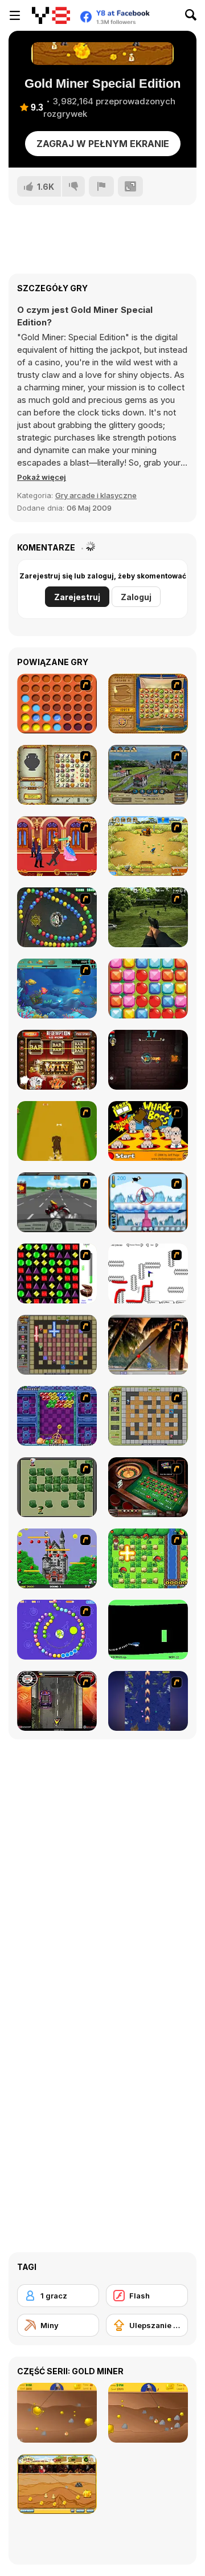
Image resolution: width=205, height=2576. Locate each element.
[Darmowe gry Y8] (51, 15)
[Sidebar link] (15, 15)
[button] (42, 477)
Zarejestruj (77, 597)
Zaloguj (136, 597)
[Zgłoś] (101, 186)
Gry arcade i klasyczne (96, 495)
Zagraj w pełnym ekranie (103, 144)
